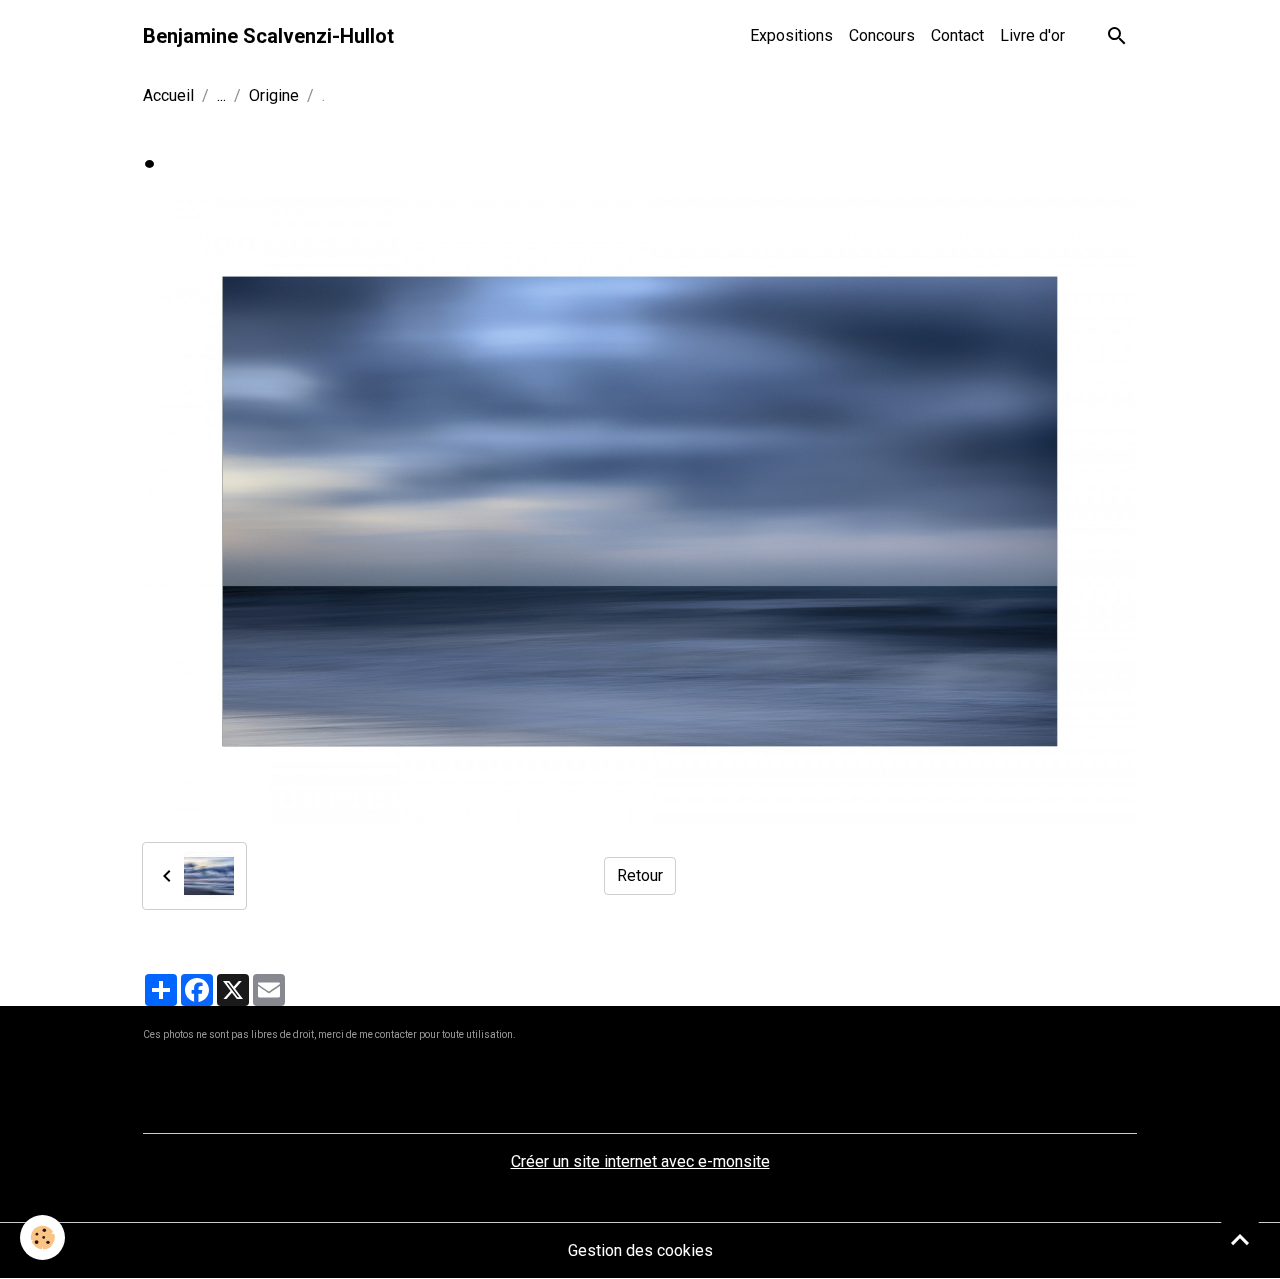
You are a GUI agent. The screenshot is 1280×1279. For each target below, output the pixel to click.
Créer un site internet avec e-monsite (640, 1161)
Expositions (791, 35)
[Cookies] (42, 1237)
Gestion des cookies (640, 1250)
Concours (882, 35)
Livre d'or (1032, 35)
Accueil (168, 95)
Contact (957, 35)
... (221, 95)
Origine (274, 95)
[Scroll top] (1240, 1239)
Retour (640, 875)
